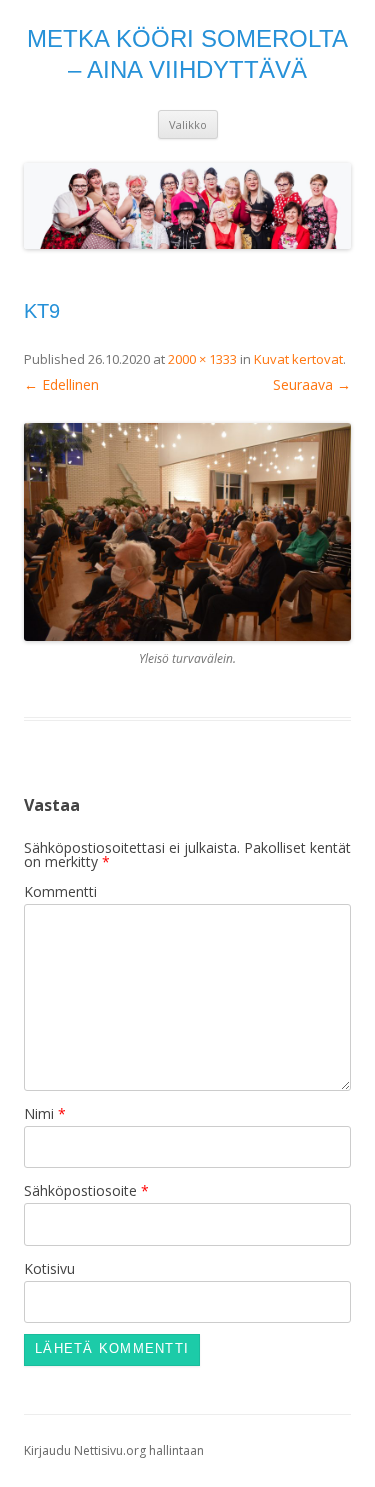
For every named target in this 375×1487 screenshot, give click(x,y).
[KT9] (187, 532)
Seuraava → (312, 384)
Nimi (45, 1113)
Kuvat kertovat (298, 359)
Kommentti (60, 891)
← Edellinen (61, 384)
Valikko (188, 124)
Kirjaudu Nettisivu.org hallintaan (114, 1450)
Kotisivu (49, 1268)
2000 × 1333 (202, 359)
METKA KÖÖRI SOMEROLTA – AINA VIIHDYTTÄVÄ (187, 54)
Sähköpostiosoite (86, 1190)
